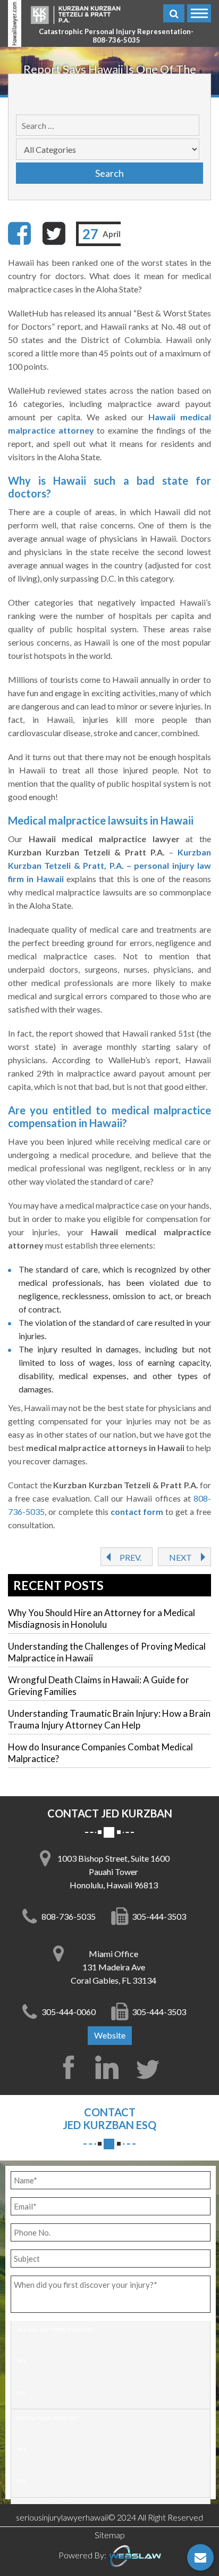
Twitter (150, 2067)
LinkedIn (109, 2067)
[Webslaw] (134, 2555)
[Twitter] (54, 233)
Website (110, 2035)
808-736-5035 (116, 40)
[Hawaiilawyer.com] (15, 23)
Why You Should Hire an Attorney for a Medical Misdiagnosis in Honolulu (102, 1619)
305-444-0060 (69, 2012)
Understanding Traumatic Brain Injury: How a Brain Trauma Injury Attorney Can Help (109, 1719)
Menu (199, 13)
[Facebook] (20, 233)
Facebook (69, 2067)
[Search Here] (174, 13)
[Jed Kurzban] (75, 14)
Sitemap (110, 2535)
